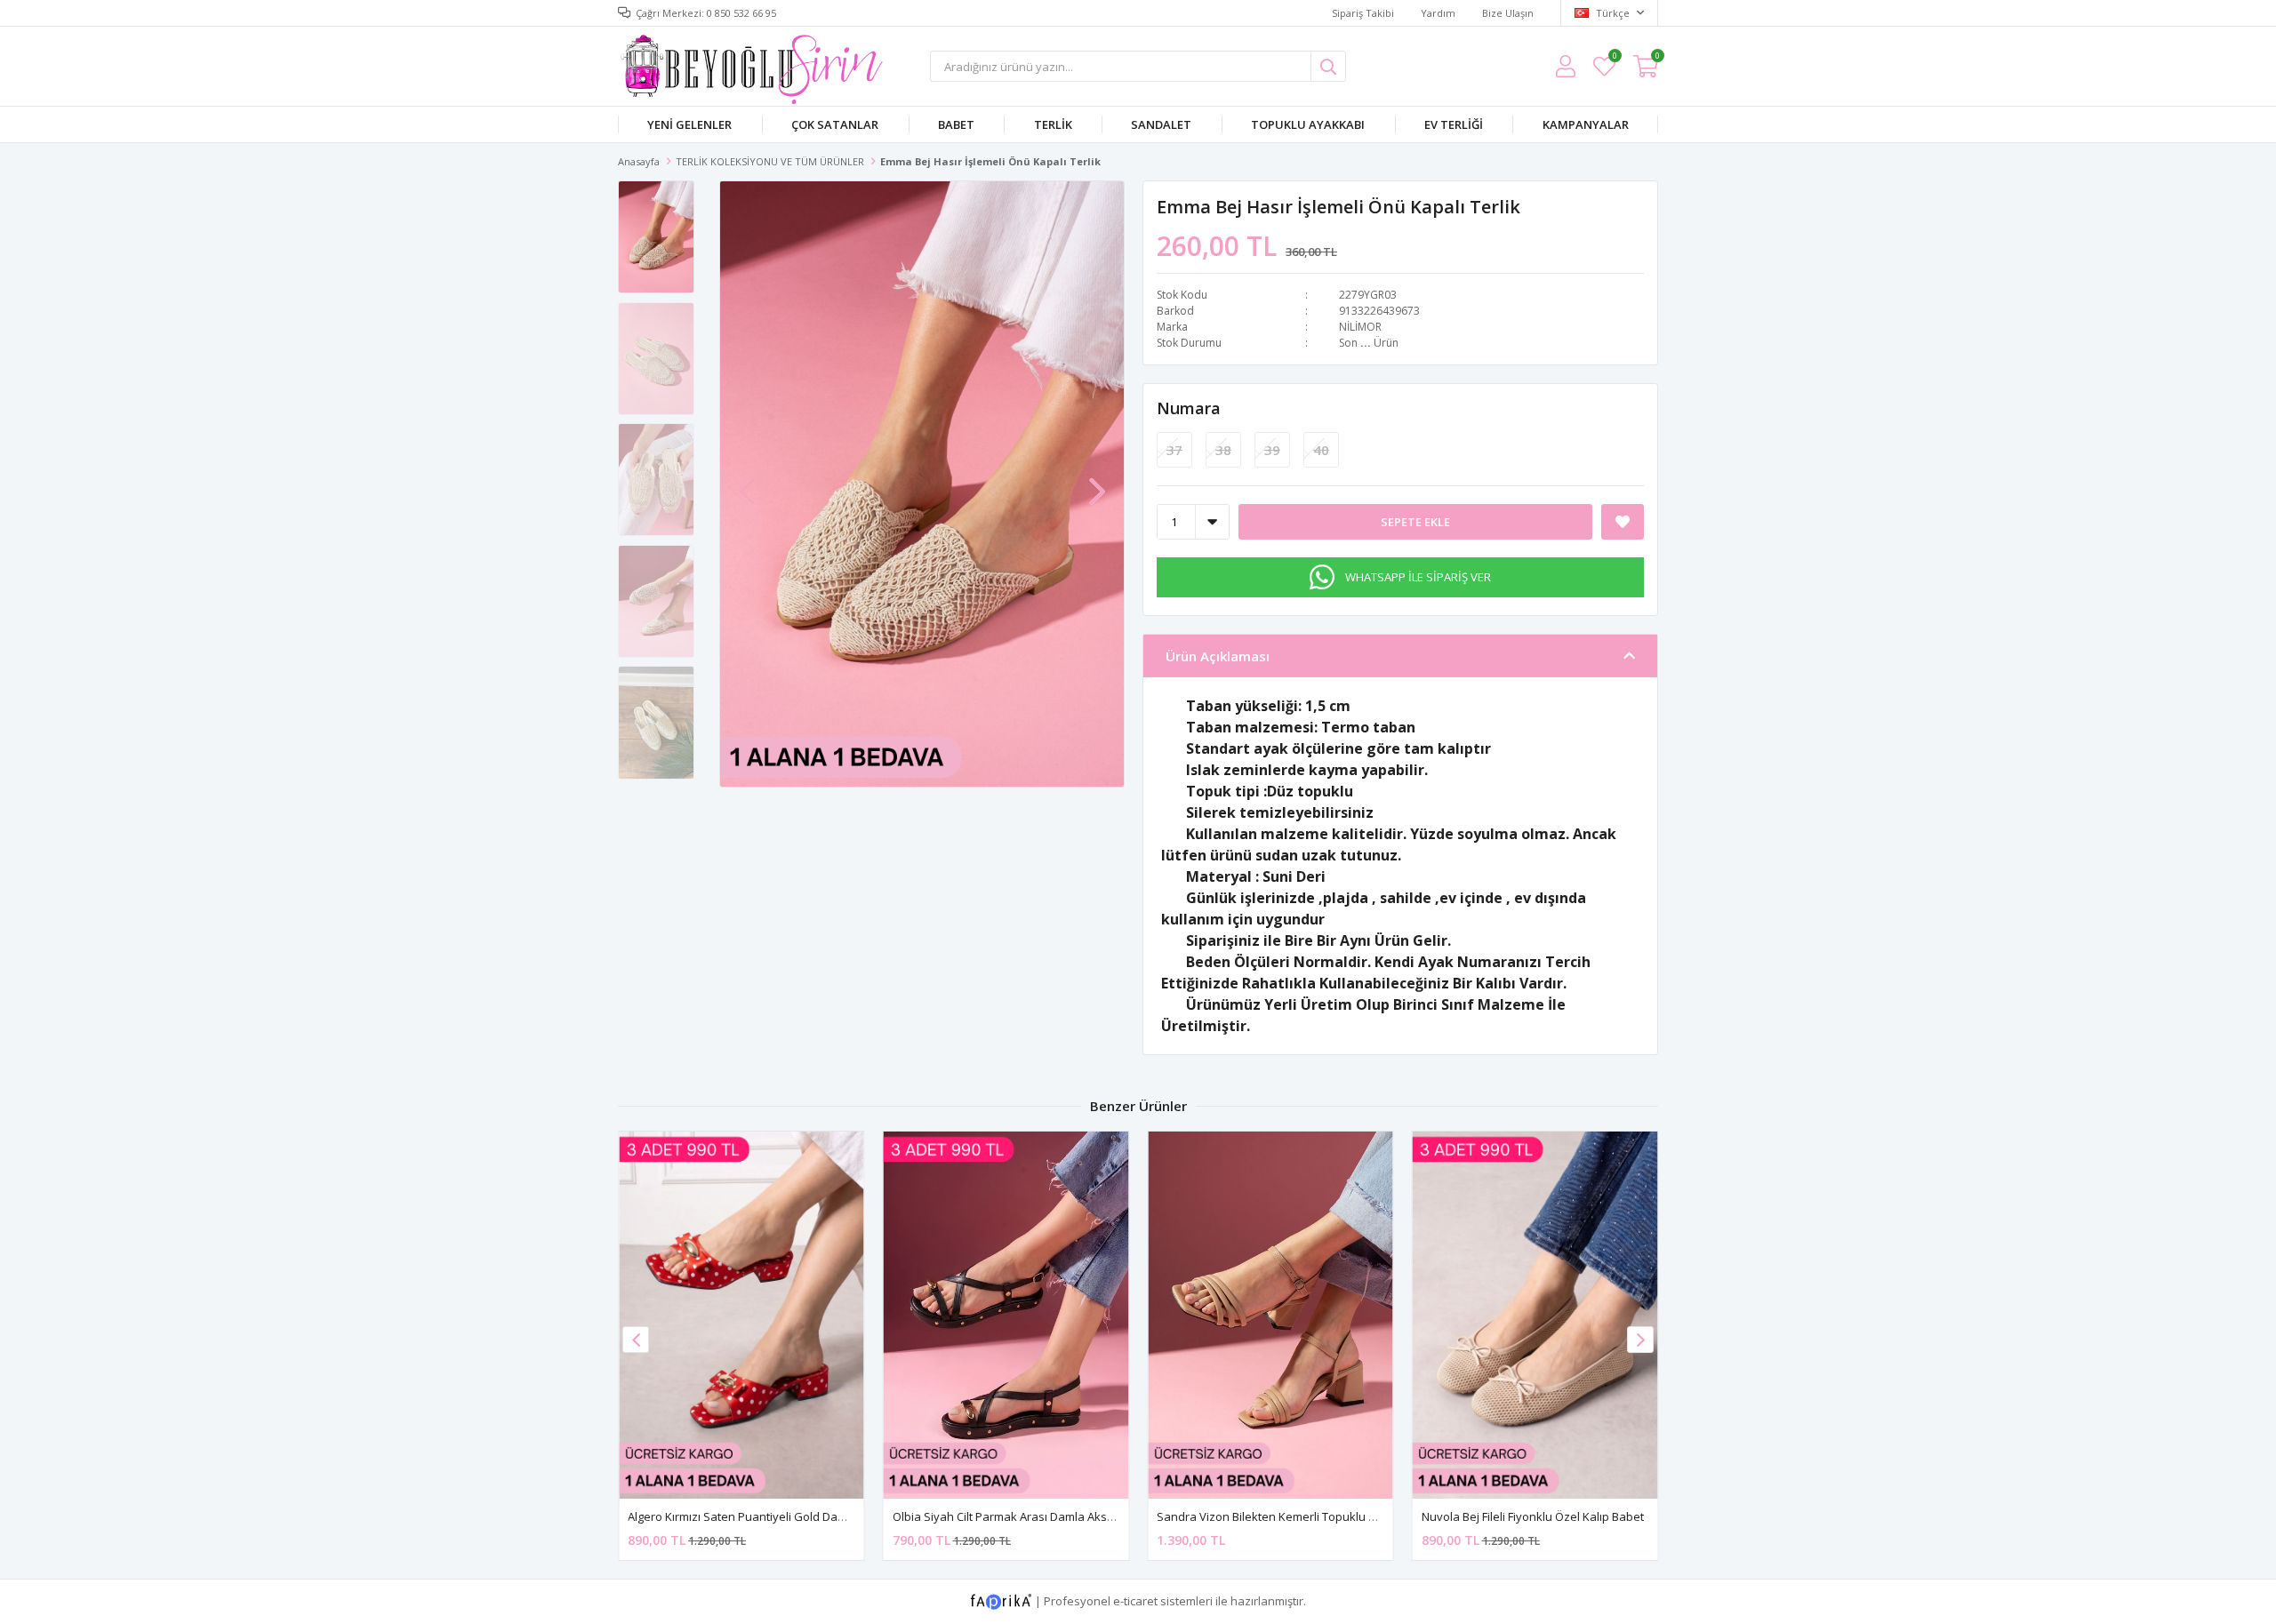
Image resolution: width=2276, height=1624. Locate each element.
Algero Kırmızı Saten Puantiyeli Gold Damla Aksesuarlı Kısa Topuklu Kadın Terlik (841, 1516)
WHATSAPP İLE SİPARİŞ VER (1418, 577)
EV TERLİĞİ (1454, 124)
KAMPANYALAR (1586, 124)
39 (1272, 450)
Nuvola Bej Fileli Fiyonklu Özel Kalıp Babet (1533, 1516)
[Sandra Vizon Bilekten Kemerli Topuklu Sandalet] (1270, 1315)
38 (1223, 450)
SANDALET (1161, 124)
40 (1321, 450)
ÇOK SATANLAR (835, 124)
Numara (1189, 408)
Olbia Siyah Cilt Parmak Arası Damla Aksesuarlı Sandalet (1044, 1516)
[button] (1097, 483)
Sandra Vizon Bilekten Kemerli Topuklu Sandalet (1287, 1516)
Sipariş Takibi (1363, 13)
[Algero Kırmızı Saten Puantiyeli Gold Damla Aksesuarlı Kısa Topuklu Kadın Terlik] (741, 1315)
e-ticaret (1135, 1601)
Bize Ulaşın (1508, 13)
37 (1174, 450)
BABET (956, 124)
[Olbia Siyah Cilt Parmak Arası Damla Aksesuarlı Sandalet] (1006, 1315)
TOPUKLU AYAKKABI (1308, 124)
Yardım (1438, 13)
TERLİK (1053, 124)
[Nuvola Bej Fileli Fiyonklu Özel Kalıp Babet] (1535, 1315)
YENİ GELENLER (689, 124)
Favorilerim (1614, 58)
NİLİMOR (1360, 327)
